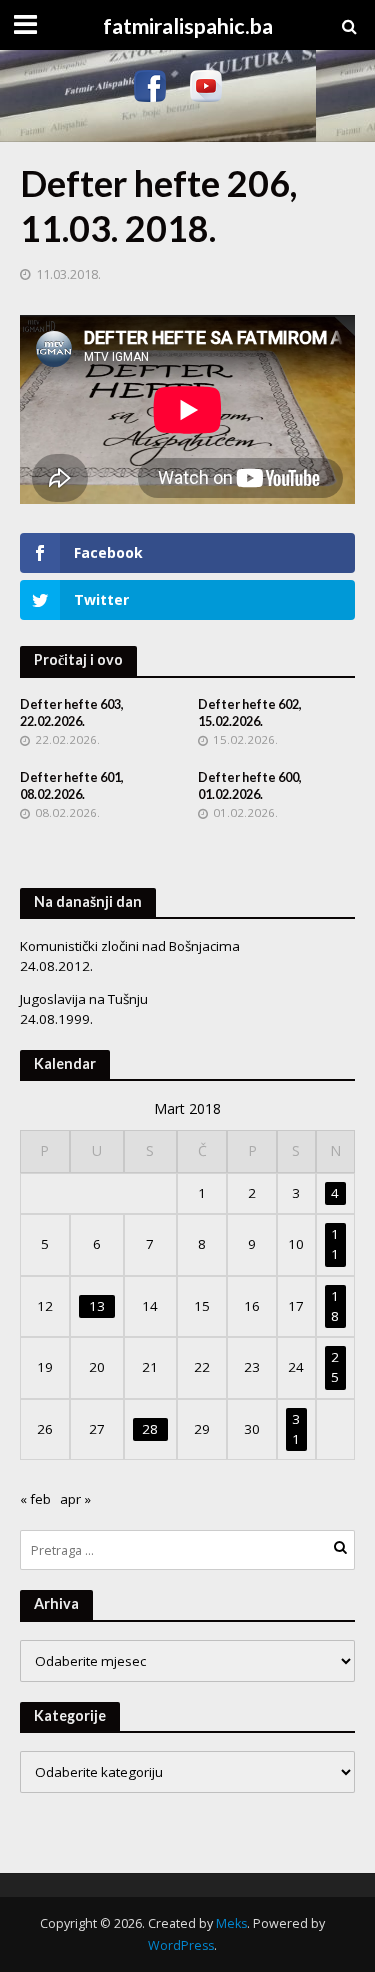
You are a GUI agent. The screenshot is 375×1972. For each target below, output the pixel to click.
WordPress (181, 1945)
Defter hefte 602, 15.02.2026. (250, 713)
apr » (75, 1499)
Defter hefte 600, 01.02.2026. (250, 786)
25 (335, 1367)
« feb (35, 1499)
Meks (231, 1923)
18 (335, 1306)
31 (296, 1429)
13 (97, 1306)
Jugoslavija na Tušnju (84, 999)
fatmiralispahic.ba (188, 26)
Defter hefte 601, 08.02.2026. (72, 786)
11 (335, 1244)
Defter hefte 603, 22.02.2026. (72, 713)
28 (150, 1429)
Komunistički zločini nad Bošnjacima (130, 946)
